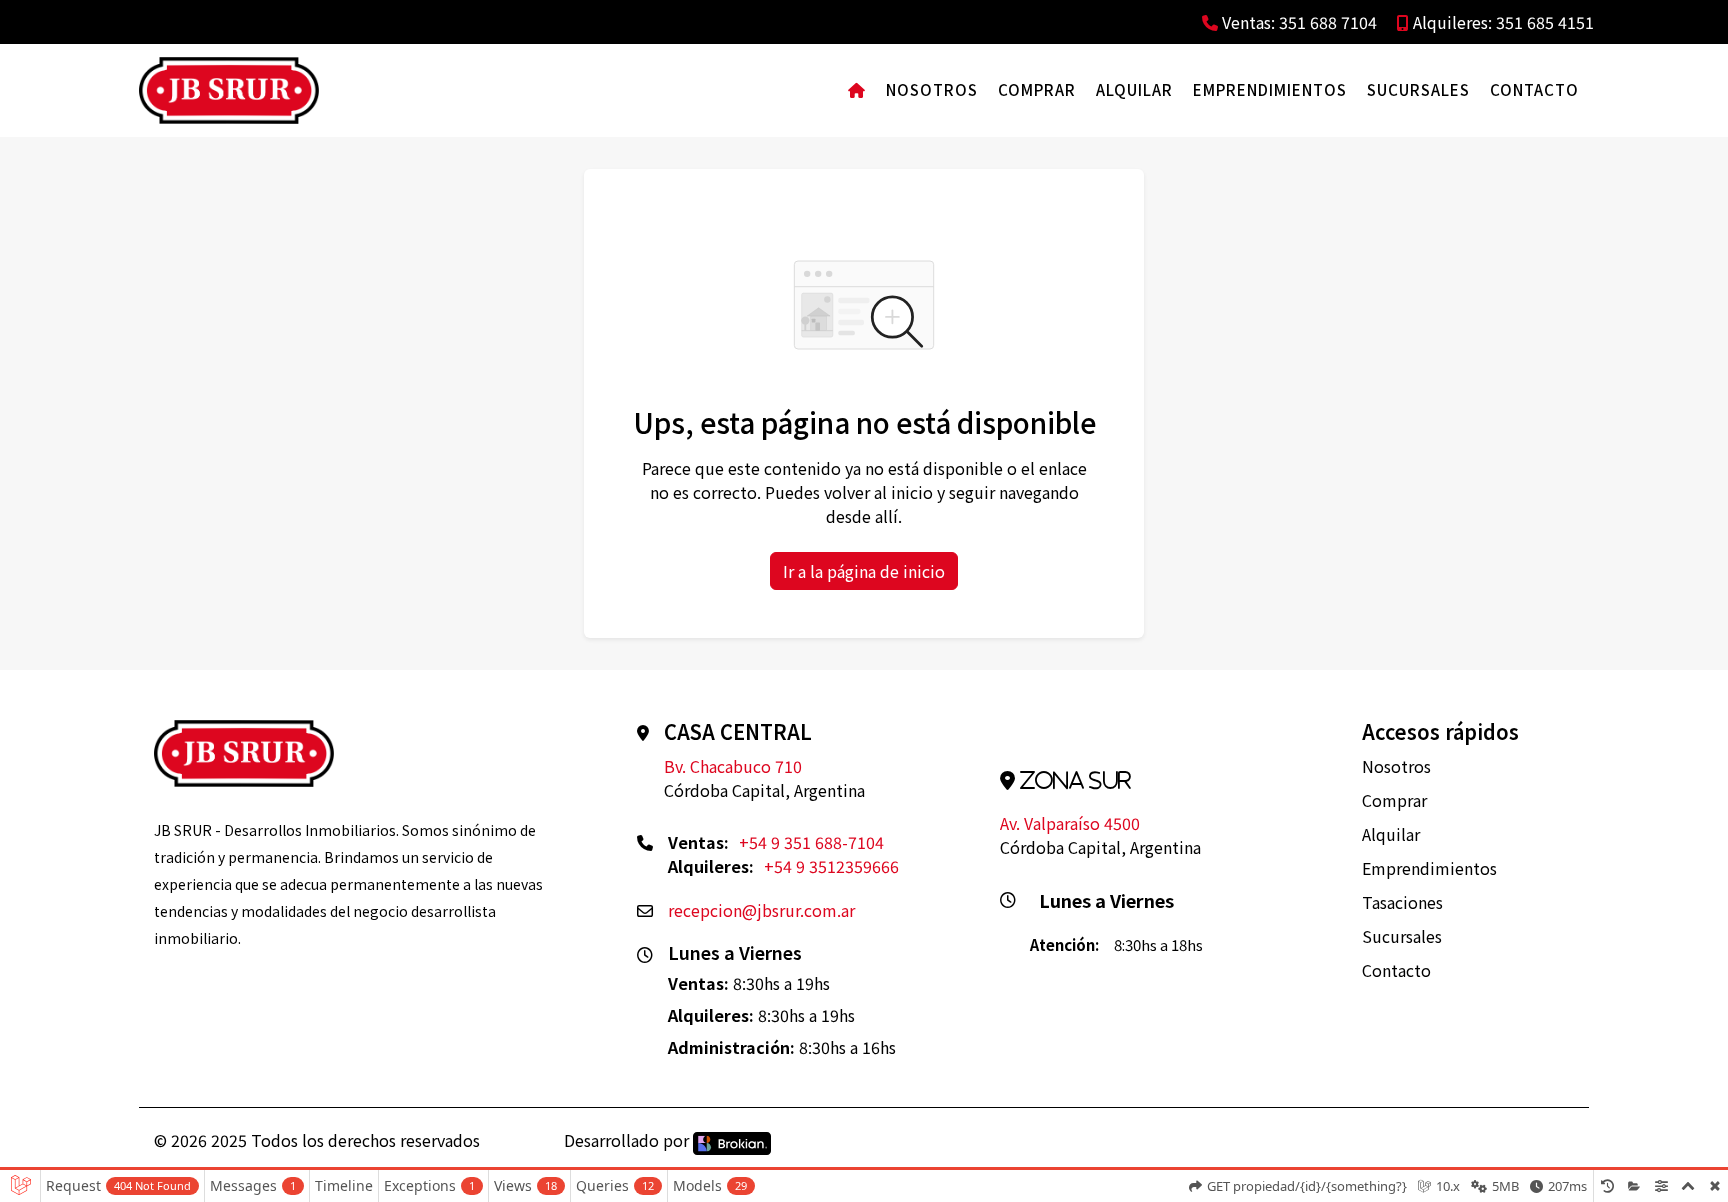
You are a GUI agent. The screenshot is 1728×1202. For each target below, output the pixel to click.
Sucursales (1418, 89)
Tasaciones (1402, 902)
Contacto (1534, 89)
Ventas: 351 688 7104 (1297, 22)
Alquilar (1134, 89)
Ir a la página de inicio (864, 571)
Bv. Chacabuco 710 (733, 766)
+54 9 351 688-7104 (811, 842)
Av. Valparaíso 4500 (1070, 823)
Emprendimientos (1270, 89)
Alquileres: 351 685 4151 (1501, 22)
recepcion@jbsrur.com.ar (761, 910)
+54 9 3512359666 (831, 866)
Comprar (1037, 89)
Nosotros (932, 89)
